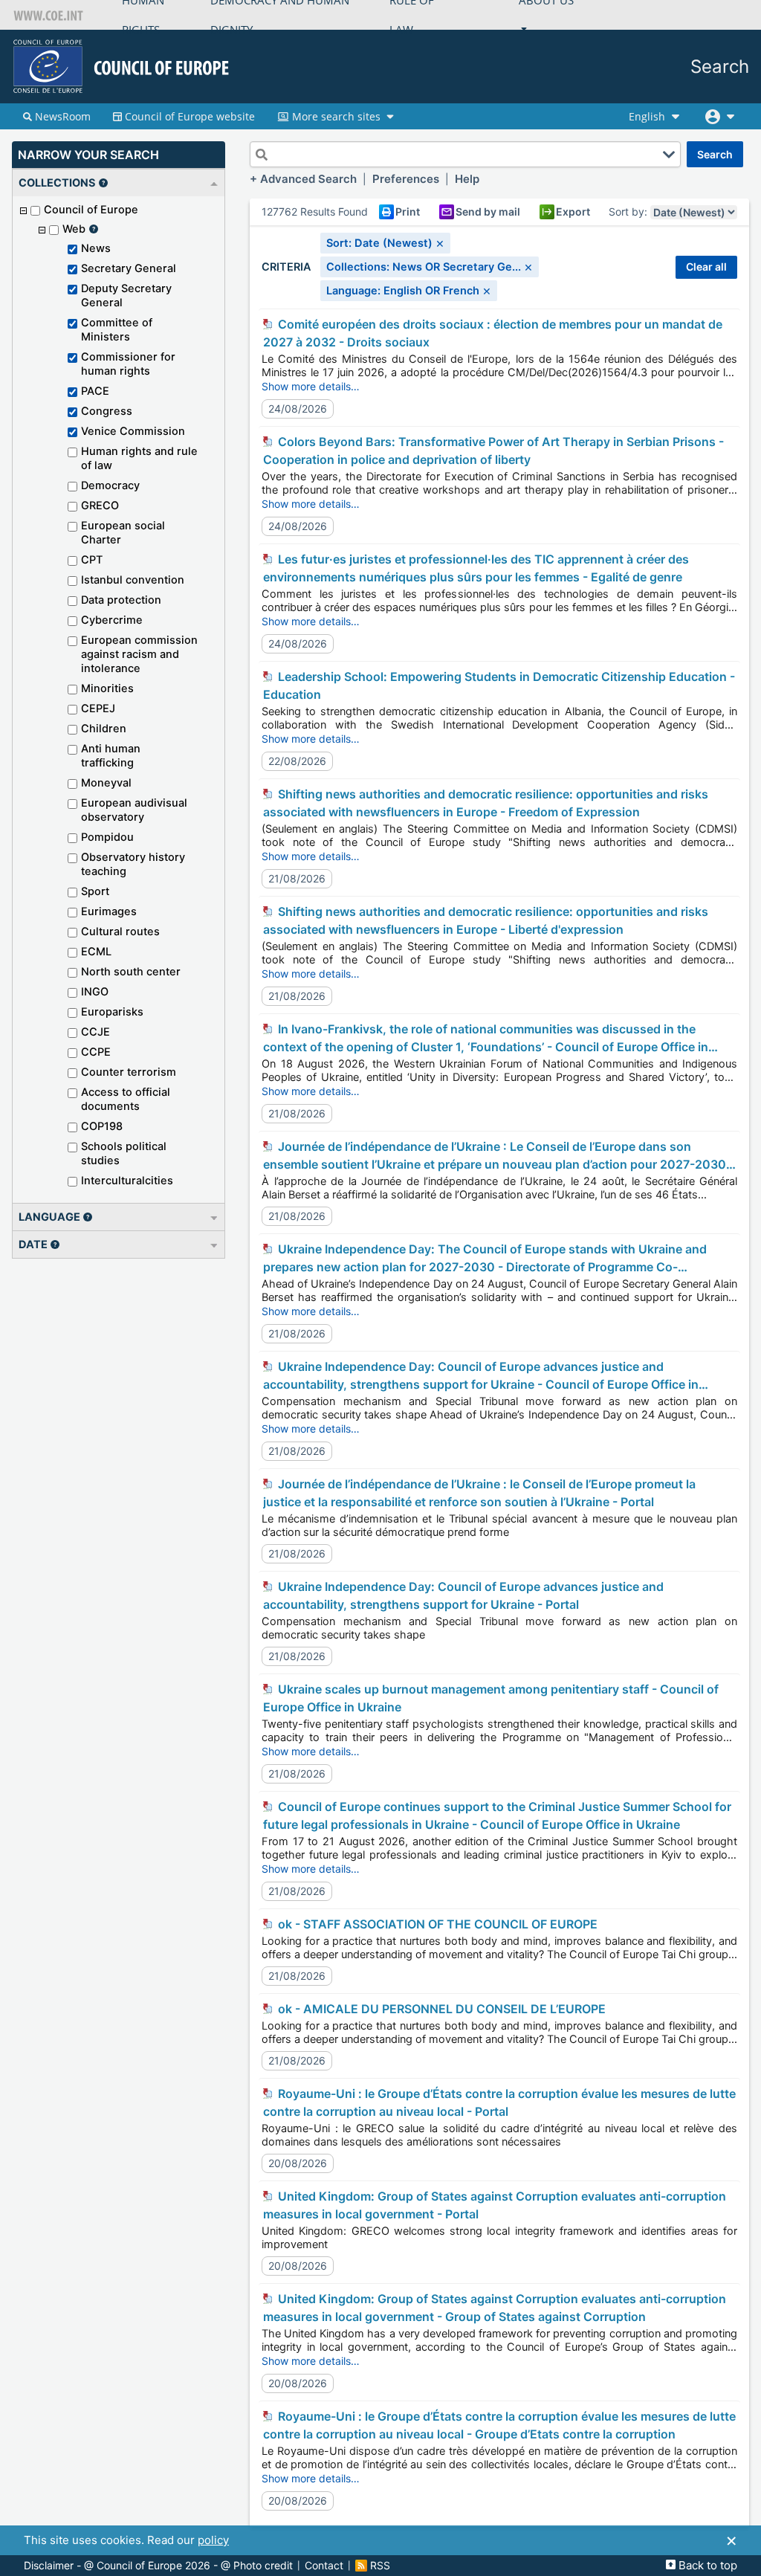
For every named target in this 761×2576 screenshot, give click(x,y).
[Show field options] (669, 155)
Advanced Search (308, 179)
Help (467, 179)
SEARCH (715, 154)
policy (213, 2540)
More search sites (336, 116)
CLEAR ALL (706, 267)
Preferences (406, 179)
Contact (324, 2566)
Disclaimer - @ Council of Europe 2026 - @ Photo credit (158, 2566)
